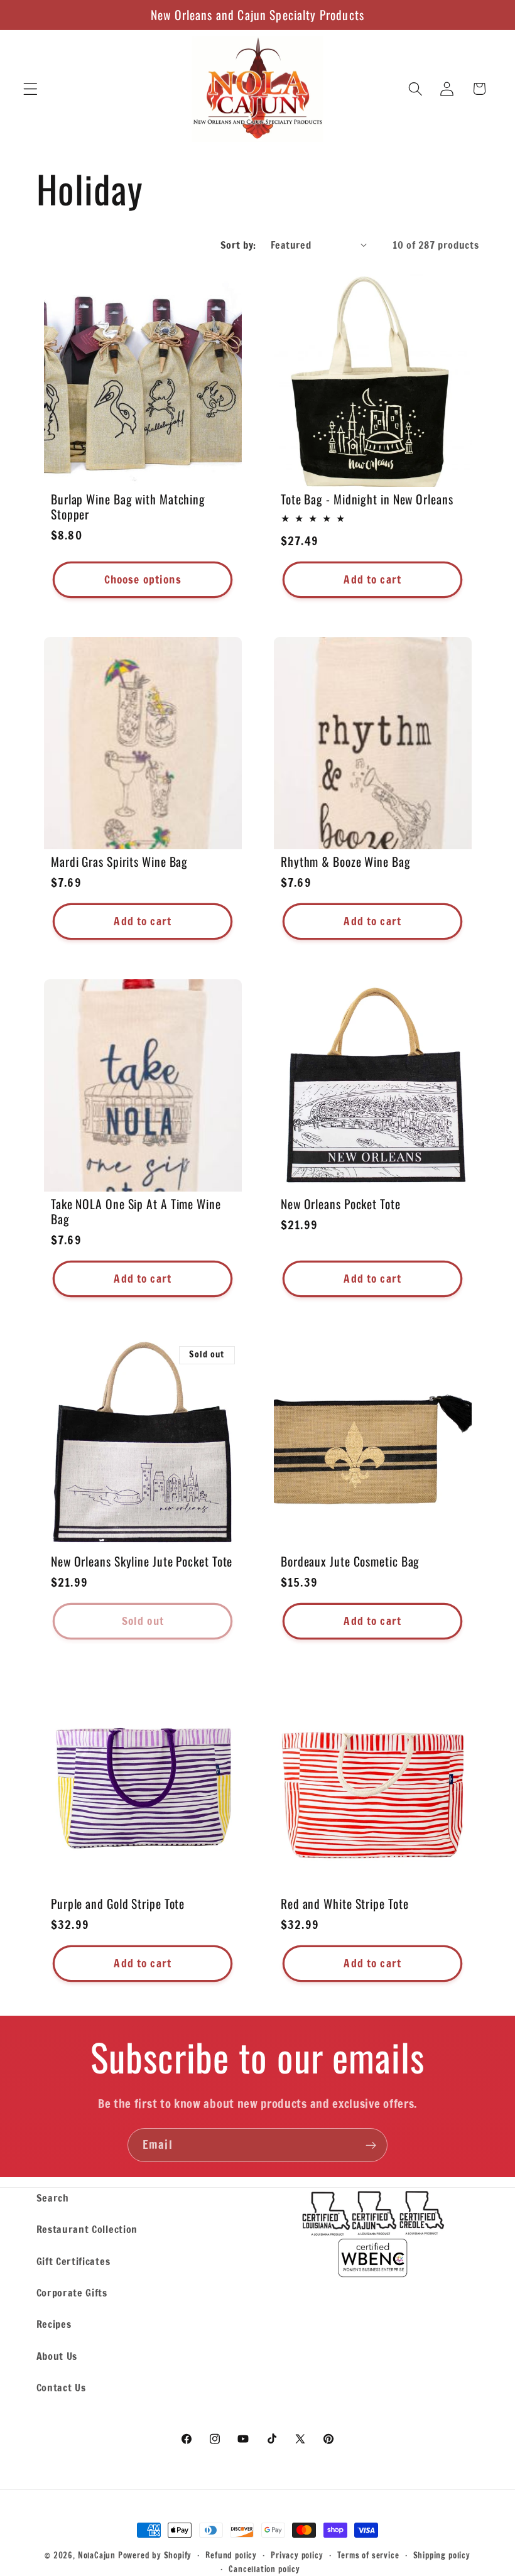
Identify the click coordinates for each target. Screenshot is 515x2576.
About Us (57, 2356)
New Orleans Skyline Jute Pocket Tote (142, 1562)
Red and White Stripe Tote (345, 1904)
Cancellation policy (264, 2569)
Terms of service (368, 2555)
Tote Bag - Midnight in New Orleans (367, 499)
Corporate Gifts (72, 2292)
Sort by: (238, 245)
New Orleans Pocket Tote (341, 1204)
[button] (30, 89)
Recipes (54, 2324)
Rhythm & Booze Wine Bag (346, 862)
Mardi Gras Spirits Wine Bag (119, 862)
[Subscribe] (371, 2145)
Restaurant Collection (87, 2229)
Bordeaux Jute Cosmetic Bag (350, 1562)
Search (53, 2198)
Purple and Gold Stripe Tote (118, 1904)
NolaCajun (97, 2555)
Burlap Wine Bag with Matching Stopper (128, 507)
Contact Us (61, 2387)
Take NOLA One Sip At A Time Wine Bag (136, 1212)
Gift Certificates (73, 2261)
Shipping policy (442, 2555)
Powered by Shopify (155, 2555)
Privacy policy (297, 2555)
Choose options (142, 579)
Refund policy (231, 2555)
